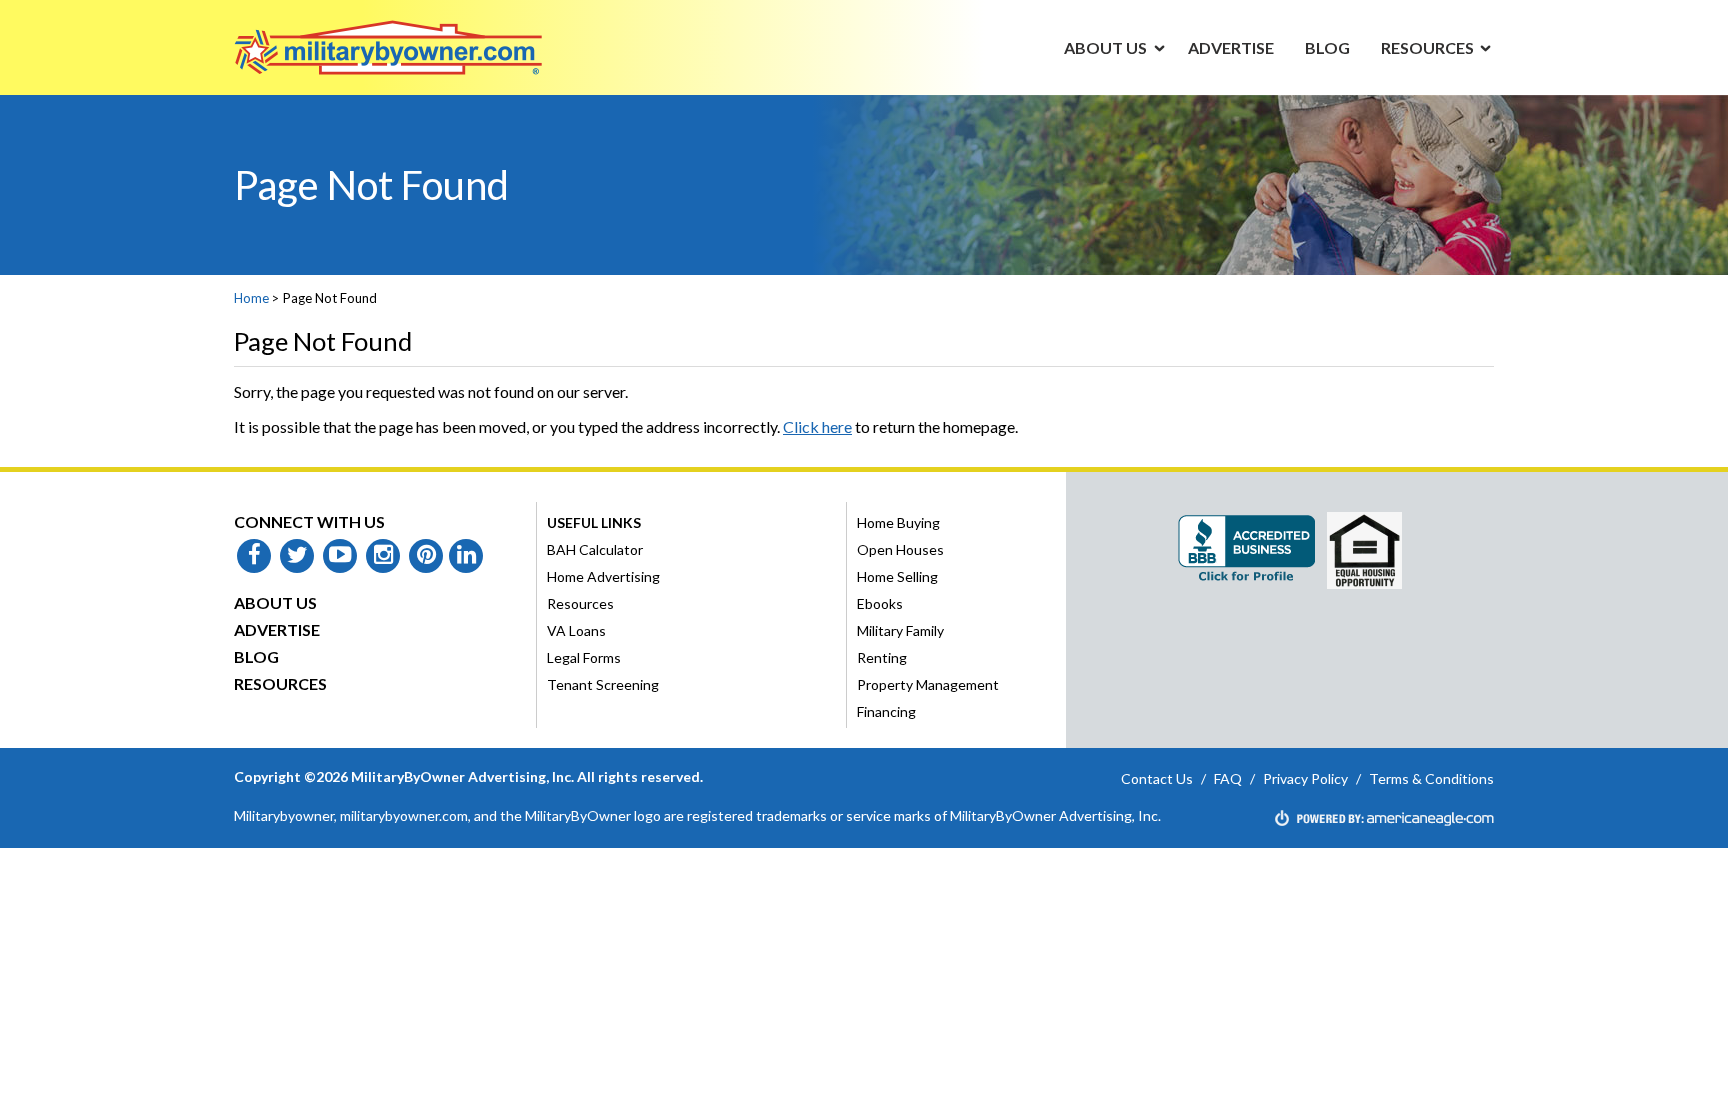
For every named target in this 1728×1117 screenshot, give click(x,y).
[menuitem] (1106, 47)
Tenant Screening (603, 684)
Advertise (277, 629)
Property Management (928, 684)
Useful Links (594, 522)
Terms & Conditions (1431, 778)
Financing (886, 711)
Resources (280, 683)
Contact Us (1157, 778)
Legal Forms (584, 657)
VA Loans (576, 630)
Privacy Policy (1305, 778)
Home (251, 298)
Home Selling (897, 576)
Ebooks (880, 603)
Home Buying (898, 522)
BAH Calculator (595, 549)
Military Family (900, 630)
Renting (882, 657)
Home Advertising (603, 576)
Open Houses (900, 549)
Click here (817, 426)
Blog (256, 656)
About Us (275, 602)
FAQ (1228, 778)
